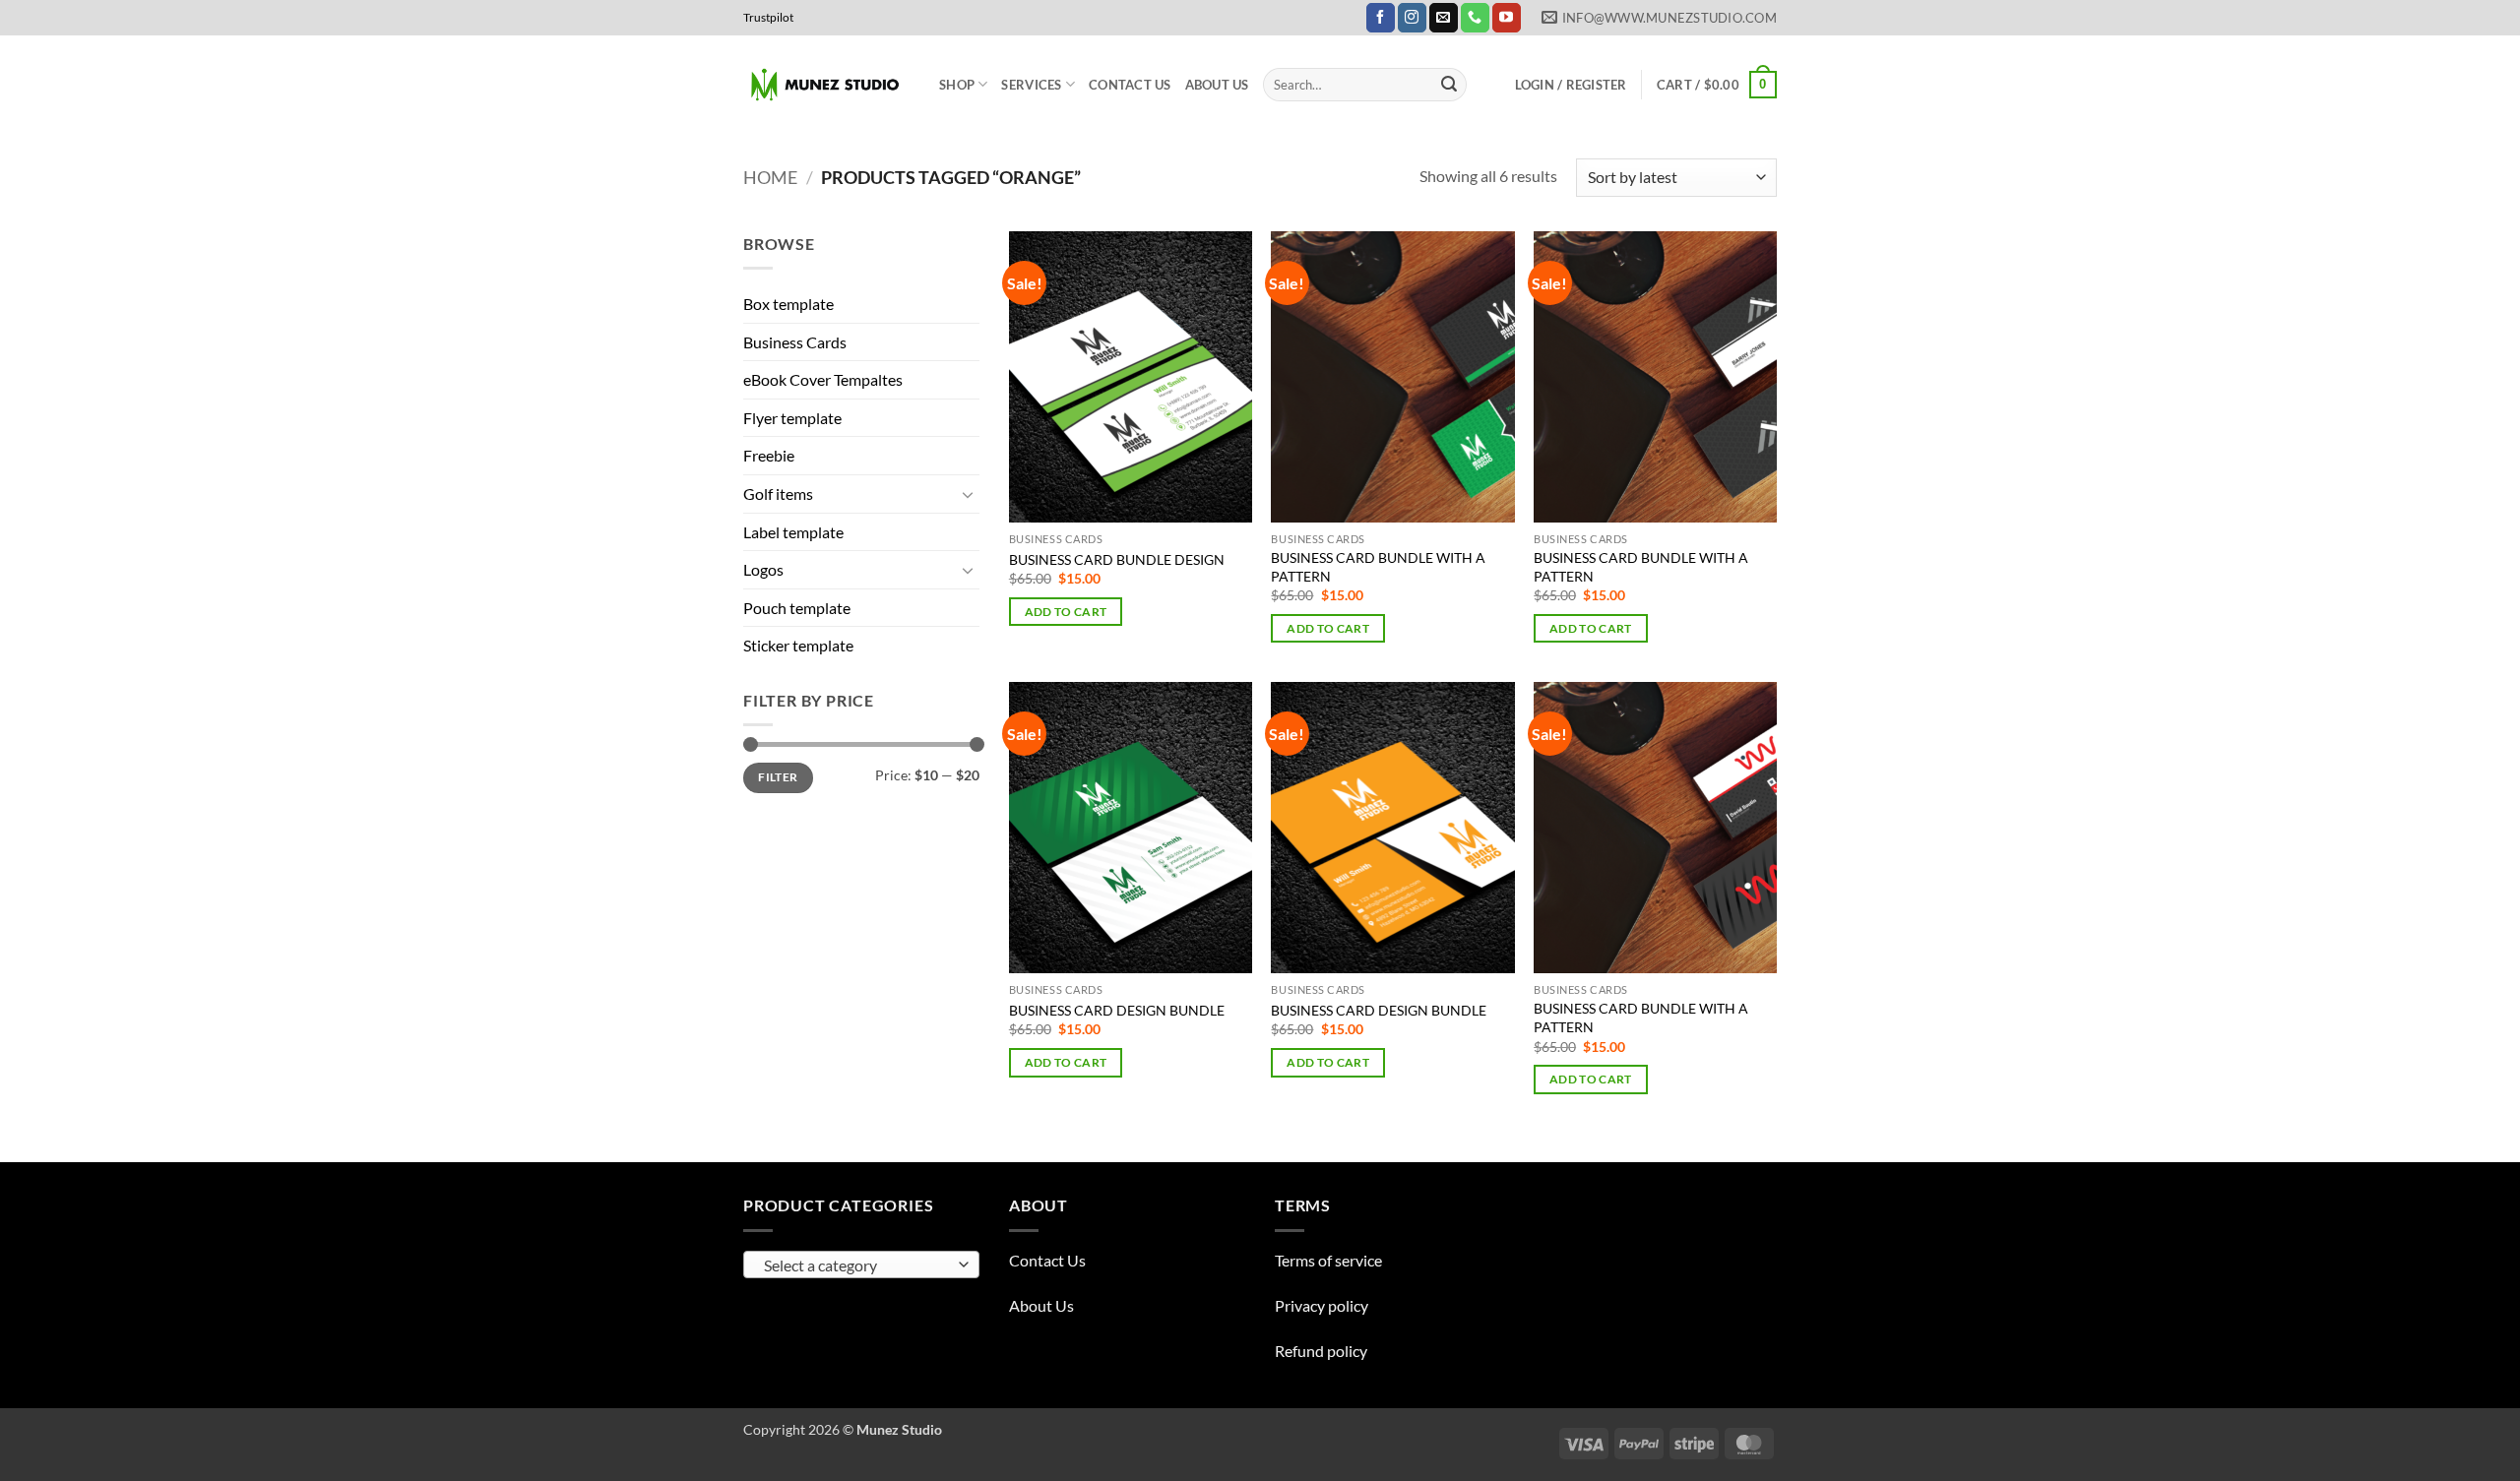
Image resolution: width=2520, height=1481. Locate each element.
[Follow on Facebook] (1381, 18)
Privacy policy (1322, 1305)
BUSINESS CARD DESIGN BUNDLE (1117, 1010)
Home (770, 177)
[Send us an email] (1444, 18)
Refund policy (1321, 1351)
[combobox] (861, 1265)
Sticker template (798, 645)
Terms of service (1328, 1260)
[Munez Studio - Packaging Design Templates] (826, 85)
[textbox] (857, 1265)
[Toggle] (968, 494)
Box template (788, 304)
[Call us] (1475, 18)
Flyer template (792, 418)
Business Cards (795, 342)
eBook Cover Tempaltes (823, 379)
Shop (957, 85)
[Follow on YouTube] (1507, 18)
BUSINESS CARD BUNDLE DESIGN (1117, 559)
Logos (763, 569)
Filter (778, 777)
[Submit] (1449, 85)
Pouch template (797, 608)
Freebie (769, 455)
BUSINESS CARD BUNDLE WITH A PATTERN (1378, 567)
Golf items (778, 494)
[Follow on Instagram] (1412, 18)
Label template (793, 532)
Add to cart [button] (1066, 612)
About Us (1217, 85)
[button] (1571, 85)
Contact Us (1130, 85)
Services (1031, 85)
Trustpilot (768, 17)
